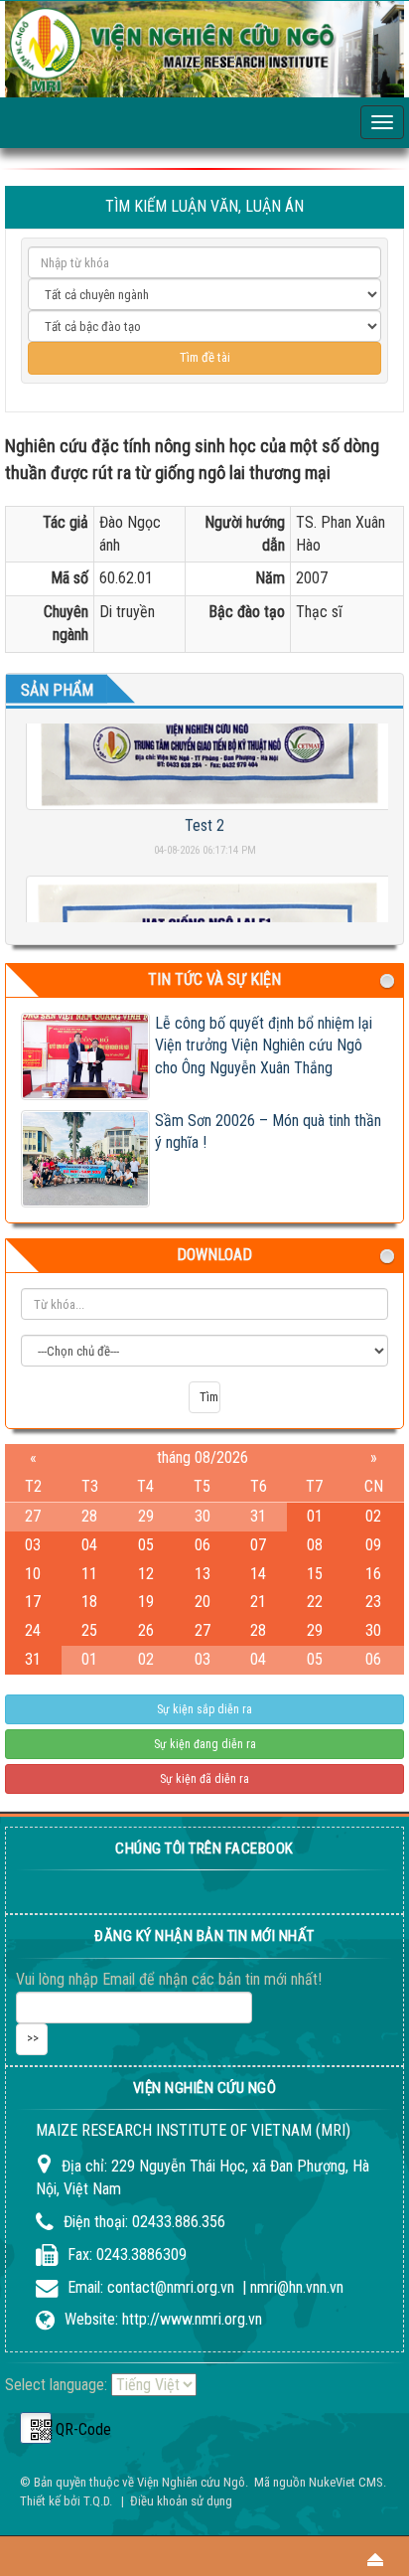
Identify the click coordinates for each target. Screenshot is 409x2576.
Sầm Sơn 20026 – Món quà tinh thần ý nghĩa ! (268, 1132)
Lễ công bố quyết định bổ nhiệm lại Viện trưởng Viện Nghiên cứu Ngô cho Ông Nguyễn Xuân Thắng (264, 1046)
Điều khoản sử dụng (181, 2501)
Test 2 (204, 815)
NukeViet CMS (346, 2482)
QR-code (36, 2428)
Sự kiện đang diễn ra (205, 1744)
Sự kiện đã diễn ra (204, 1779)
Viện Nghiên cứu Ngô (191, 2482)
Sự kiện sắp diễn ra (204, 1709)
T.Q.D (96, 2501)
